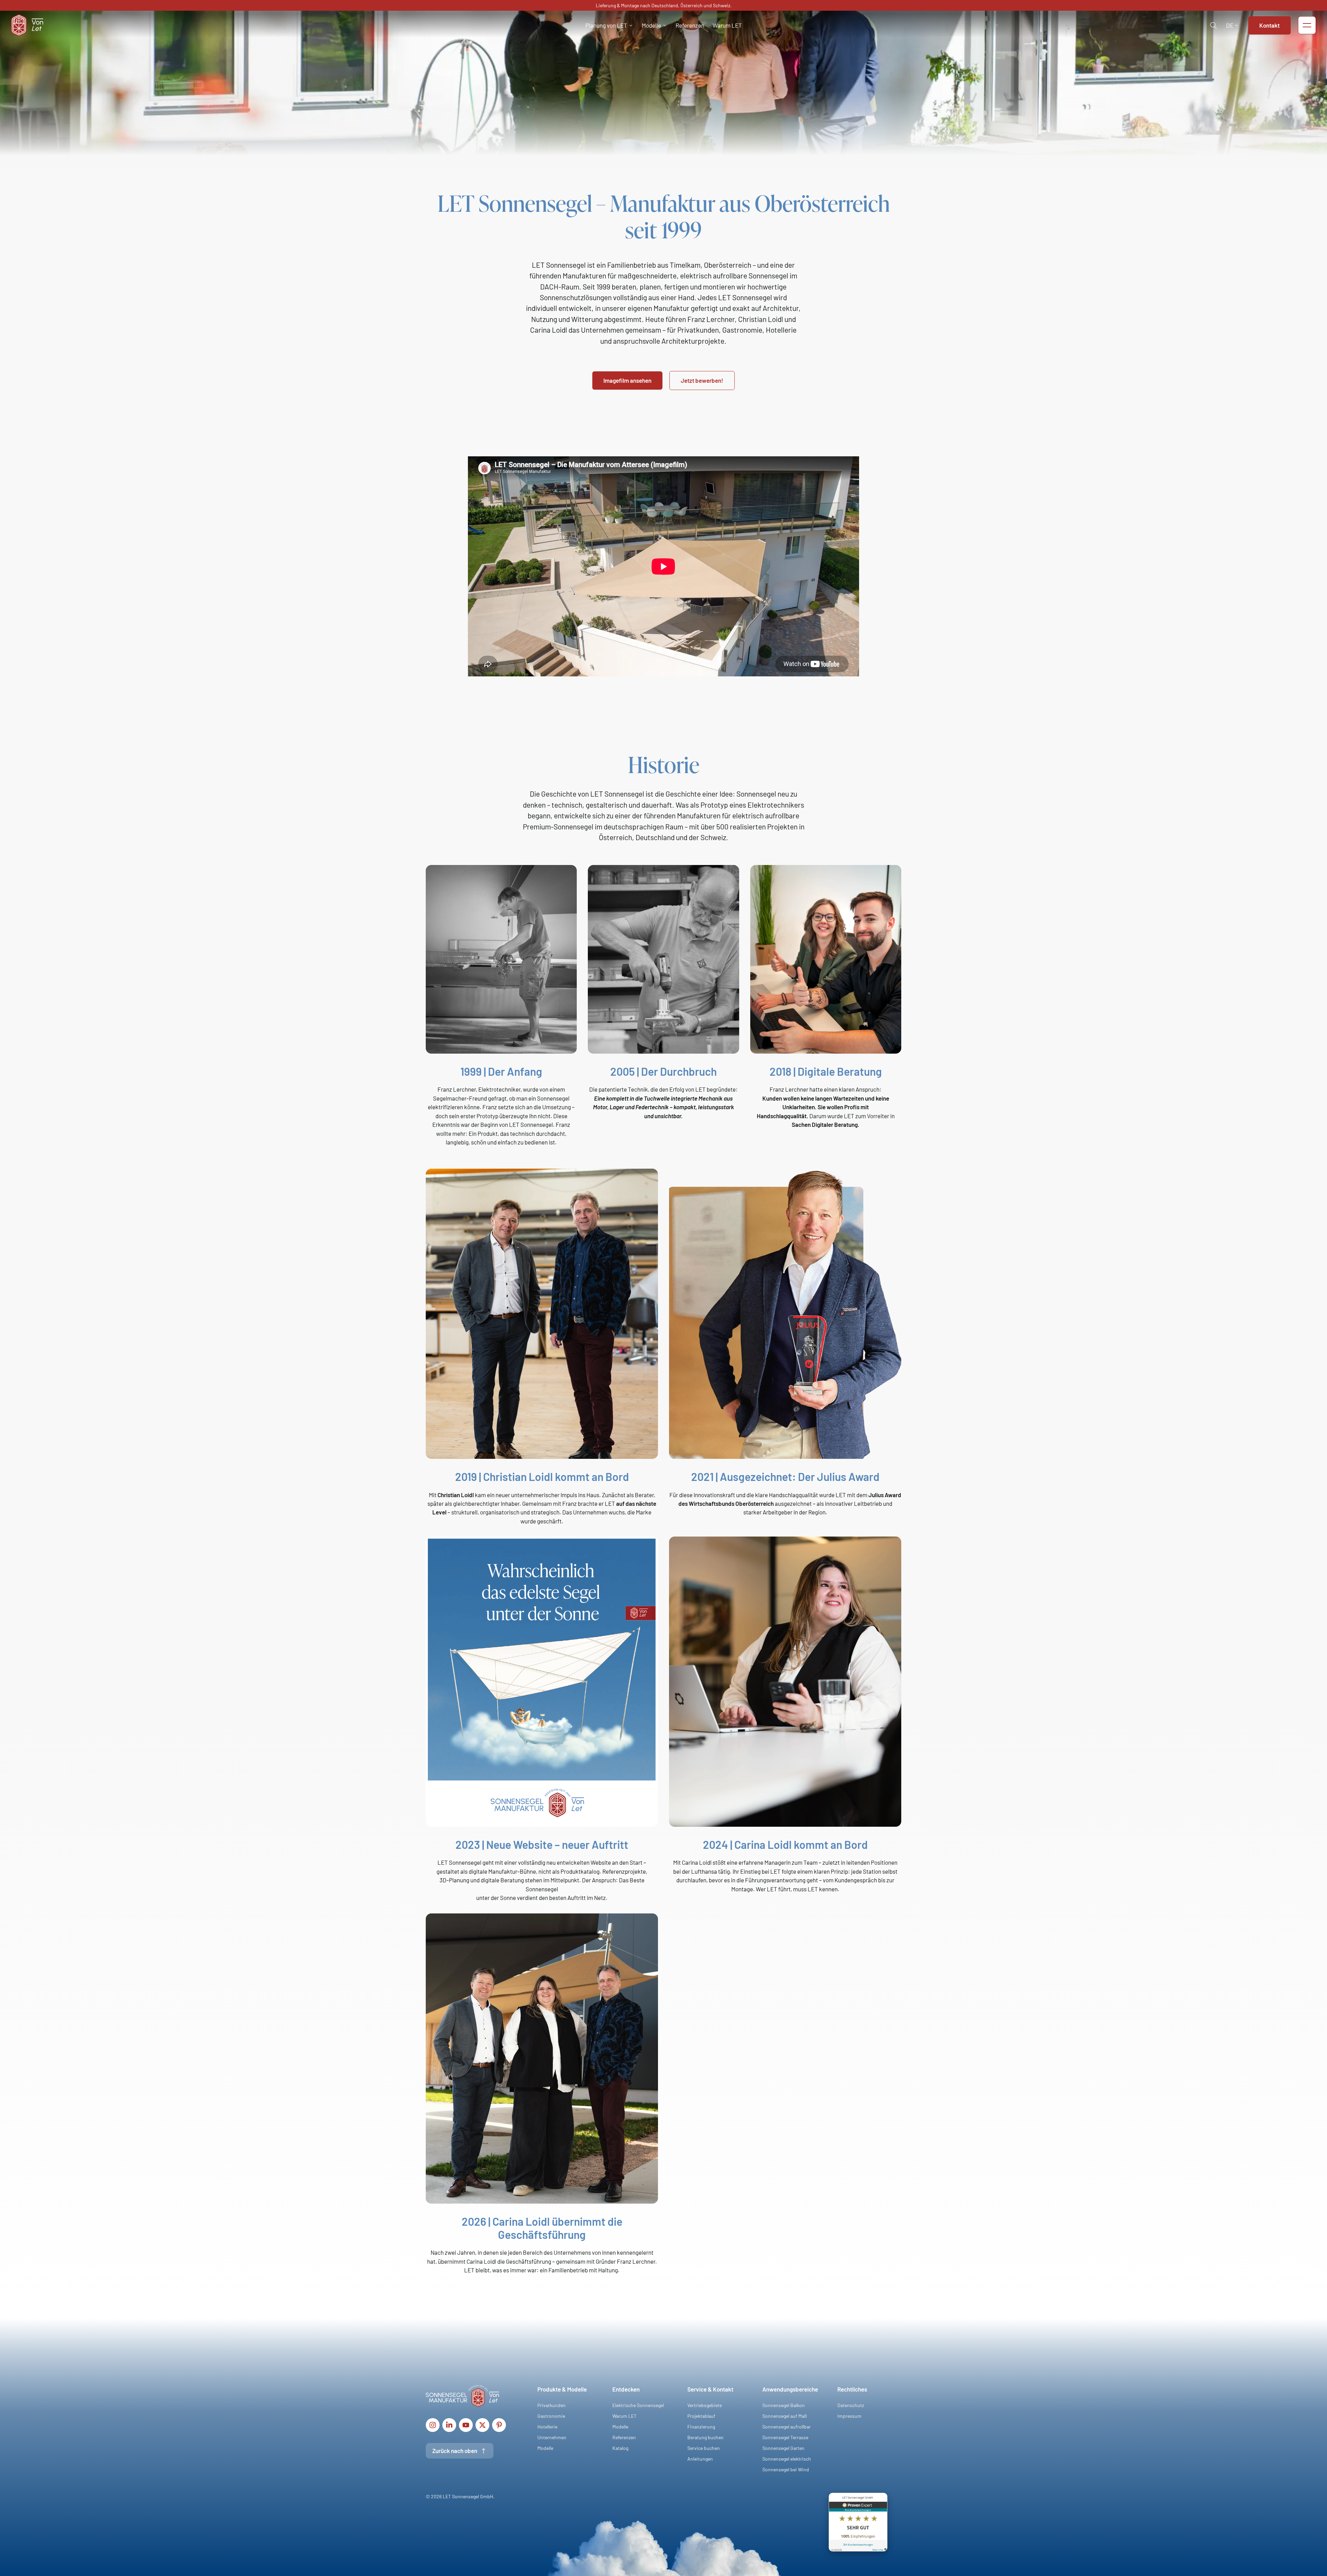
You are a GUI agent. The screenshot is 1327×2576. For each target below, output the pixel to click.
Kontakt (1269, 25)
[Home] (27, 24)
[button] (609, 25)
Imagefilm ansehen (627, 380)
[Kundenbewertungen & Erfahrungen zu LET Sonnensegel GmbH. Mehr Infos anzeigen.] (858, 2523)
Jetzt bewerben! (702, 380)
